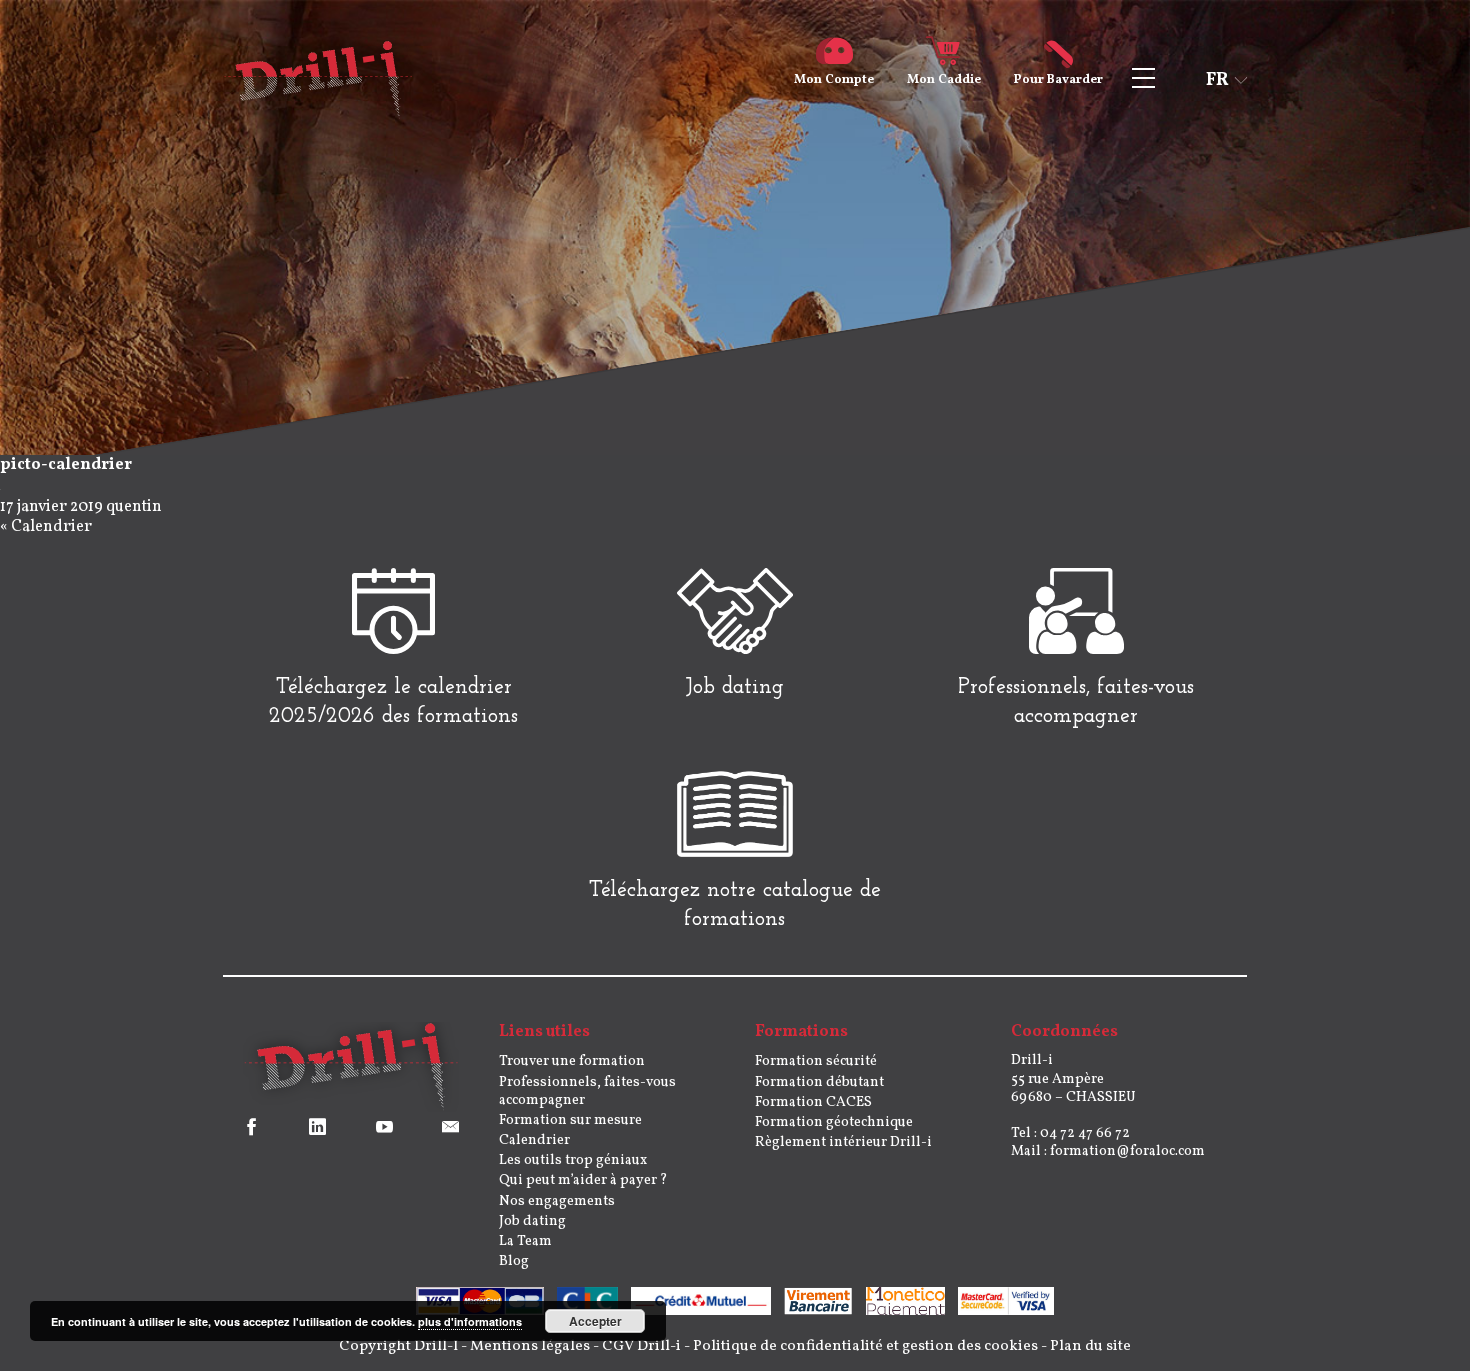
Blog (514, 1261)
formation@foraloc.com (1127, 1151)
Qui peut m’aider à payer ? (583, 1180)
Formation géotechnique (834, 1122)
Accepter (595, 1321)
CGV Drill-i (641, 1346)
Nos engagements (557, 1201)
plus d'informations (470, 1321)
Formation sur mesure (570, 1120)
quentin (134, 507)
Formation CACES (813, 1102)
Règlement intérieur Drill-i (843, 1142)
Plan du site (1090, 1346)
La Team (525, 1241)
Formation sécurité (816, 1061)
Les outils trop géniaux (573, 1160)
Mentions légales (530, 1346)
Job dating (532, 1221)
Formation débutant (819, 1082)
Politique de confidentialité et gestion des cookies (865, 1346)
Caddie (944, 80)
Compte (834, 80)
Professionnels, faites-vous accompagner (587, 1091)
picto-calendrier (66, 465)
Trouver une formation (572, 1061)
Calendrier (51, 527)
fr (1217, 80)
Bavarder (1058, 80)
